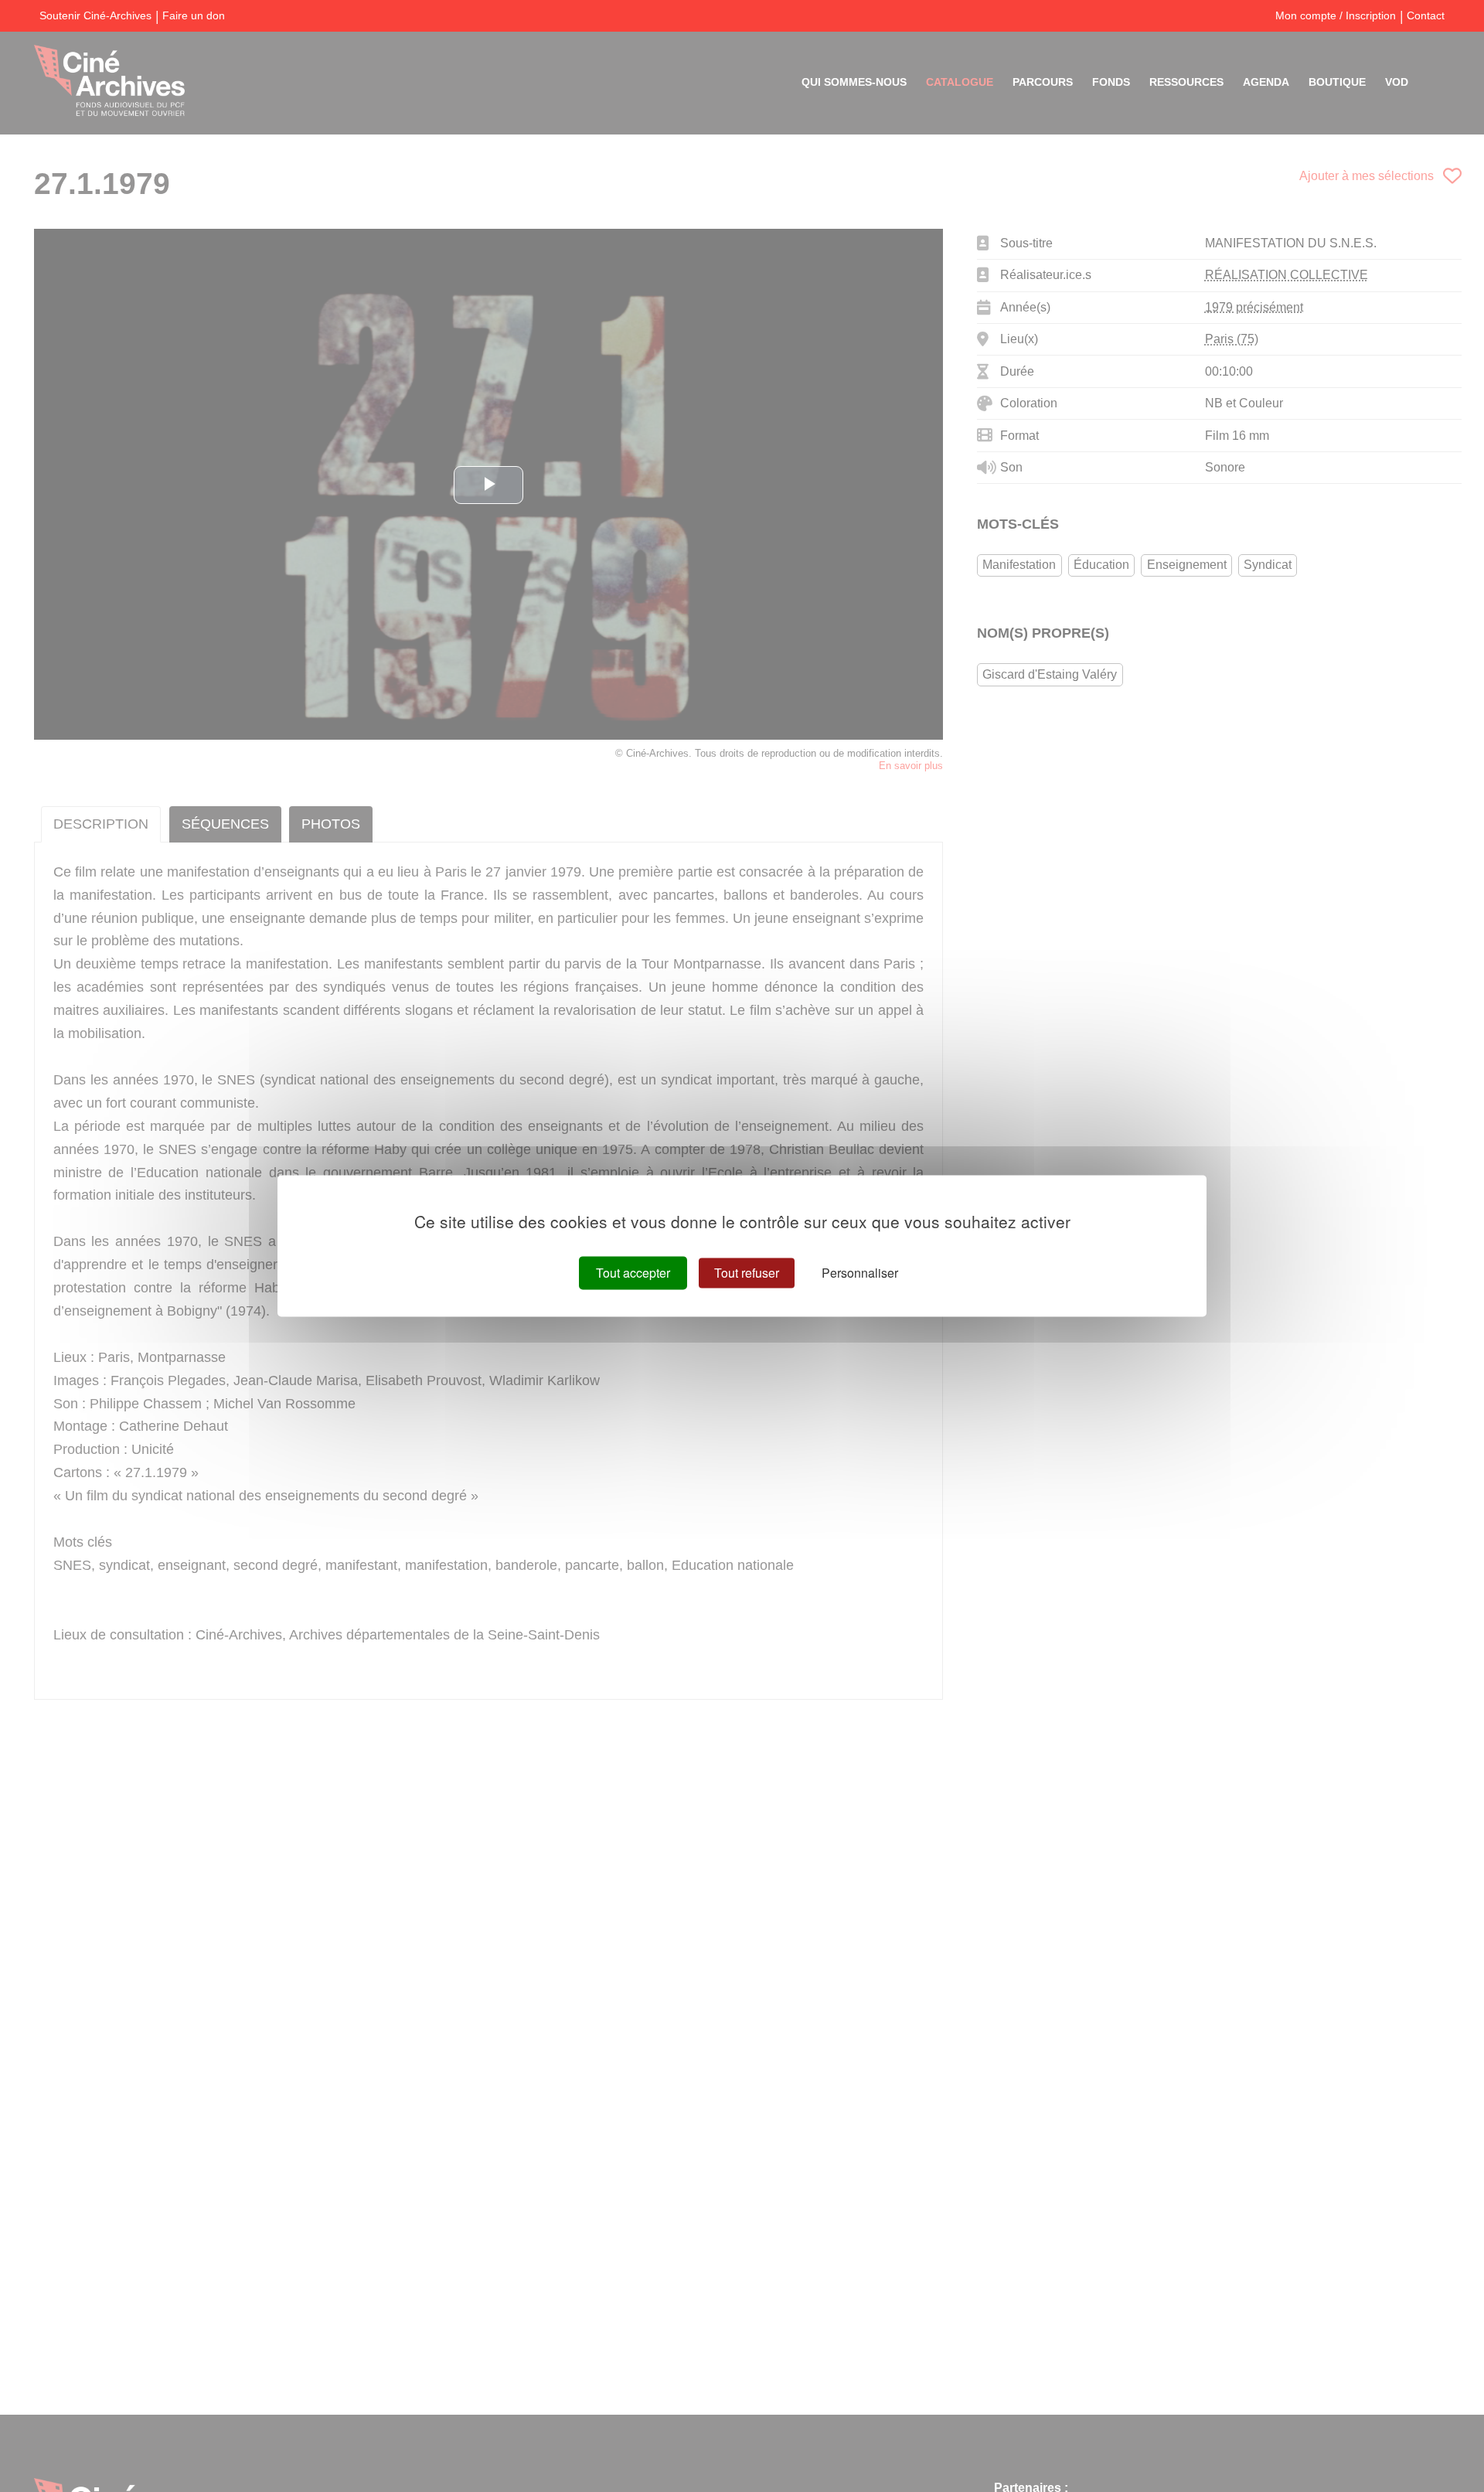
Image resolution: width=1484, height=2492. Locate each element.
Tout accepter (633, 1273)
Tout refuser (747, 1273)
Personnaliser (860, 1273)
